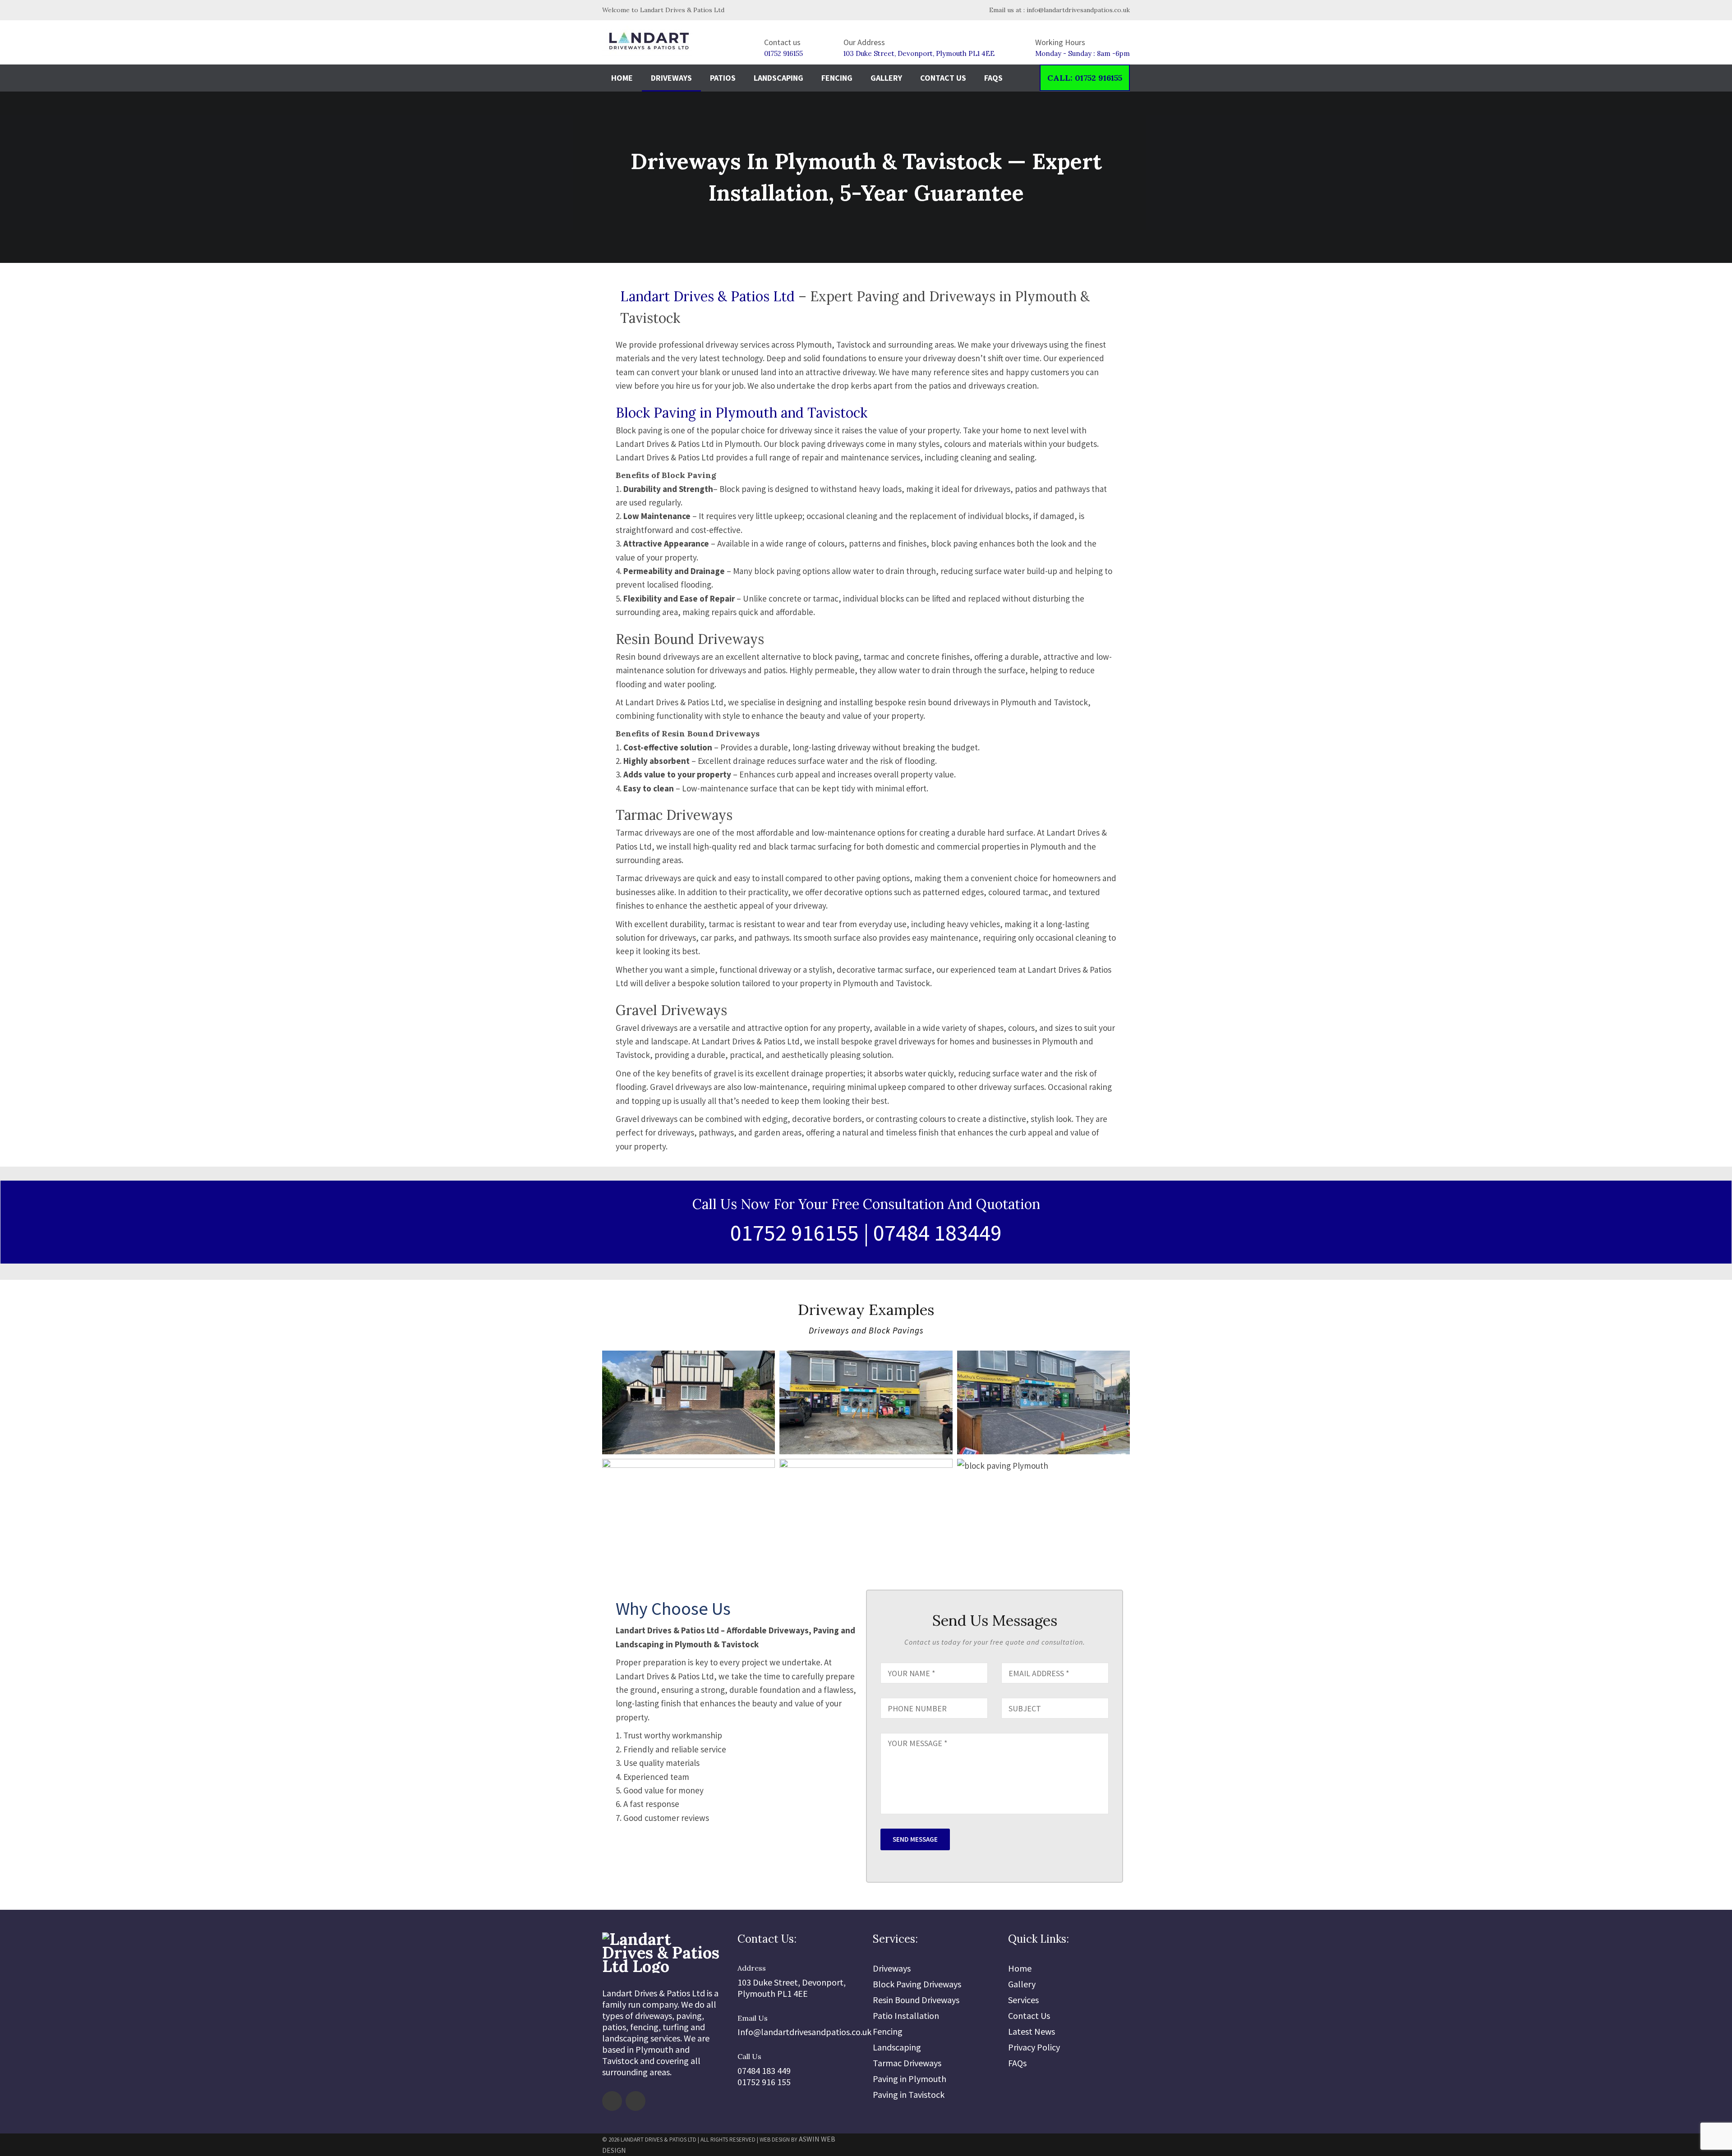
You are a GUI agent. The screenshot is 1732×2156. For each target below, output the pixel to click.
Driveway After (1007, 1379)
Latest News (1032, 2031)
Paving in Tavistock (909, 2094)
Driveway (638, 1379)
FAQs (993, 78)
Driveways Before (834, 1379)
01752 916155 (783, 53)
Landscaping (778, 78)
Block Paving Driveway (669, 1488)
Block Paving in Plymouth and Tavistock (742, 413)
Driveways (671, 78)
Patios (723, 78)
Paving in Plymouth (910, 2079)
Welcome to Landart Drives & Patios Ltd (663, 10)
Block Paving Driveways (917, 1984)
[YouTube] (636, 2101)
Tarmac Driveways (907, 2063)
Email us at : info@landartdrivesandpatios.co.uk (1059, 10)
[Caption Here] (624, 1411)
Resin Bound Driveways (916, 2000)
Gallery (886, 78)
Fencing (837, 78)
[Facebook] (612, 2101)
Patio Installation (906, 2016)
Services (1023, 2000)
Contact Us (943, 78)
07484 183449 (937, 1233)
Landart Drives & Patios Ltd (707, 296)
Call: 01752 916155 (1085, 78)
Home (622, 78)
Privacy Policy (1034, 2047)
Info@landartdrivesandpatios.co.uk (804, 2032)
